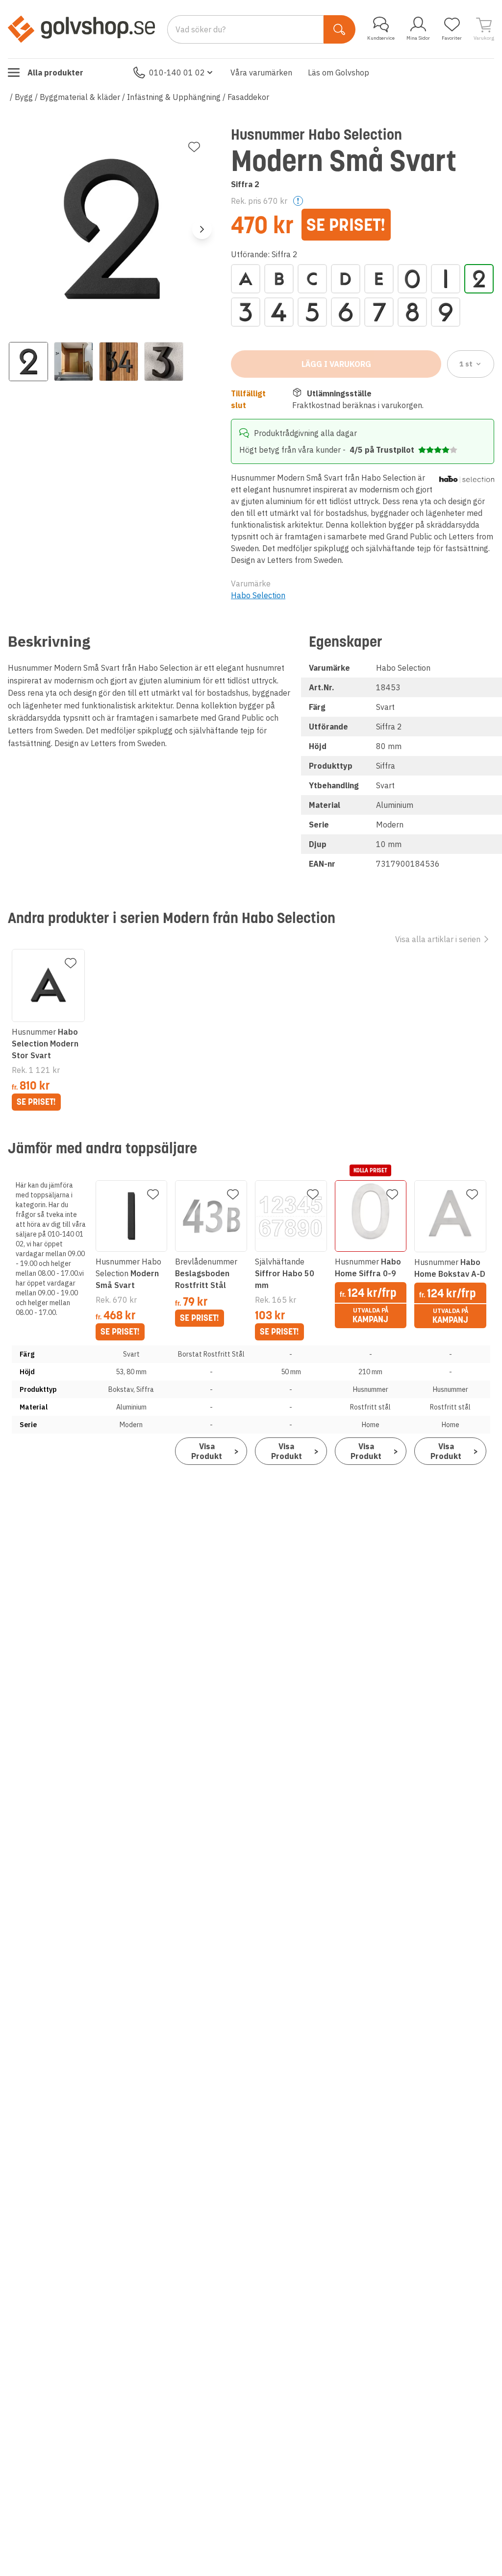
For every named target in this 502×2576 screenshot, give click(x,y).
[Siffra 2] (479, 279)
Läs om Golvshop (339, 73)
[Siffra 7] (379, 312)
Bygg (24, 97)
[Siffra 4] (279, 312)
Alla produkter (55, 73)
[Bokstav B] (279, 279)
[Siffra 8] (412, 312)
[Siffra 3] (246, 312)
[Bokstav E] (379, 279)
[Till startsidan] (81, 29)
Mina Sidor (418, 38)
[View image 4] (164, 362)
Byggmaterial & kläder (80, 97)
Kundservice (381, 38)
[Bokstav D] (346, 279)
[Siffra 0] (412, 279)
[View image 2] (74, 362)
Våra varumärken (261, 73)
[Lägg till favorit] (194, 147)
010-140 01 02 (177, 73)
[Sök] (339, 29)
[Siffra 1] (446, 279)
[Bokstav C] (312, 279)
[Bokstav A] (246, 279)
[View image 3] (119, 362)
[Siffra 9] (446, 312)
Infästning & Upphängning (174, 97)
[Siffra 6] (346, 312)
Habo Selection (258, 595)
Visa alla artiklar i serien (438, 939)
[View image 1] (28, 362)
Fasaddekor (248, 97)
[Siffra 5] (312, 312)
